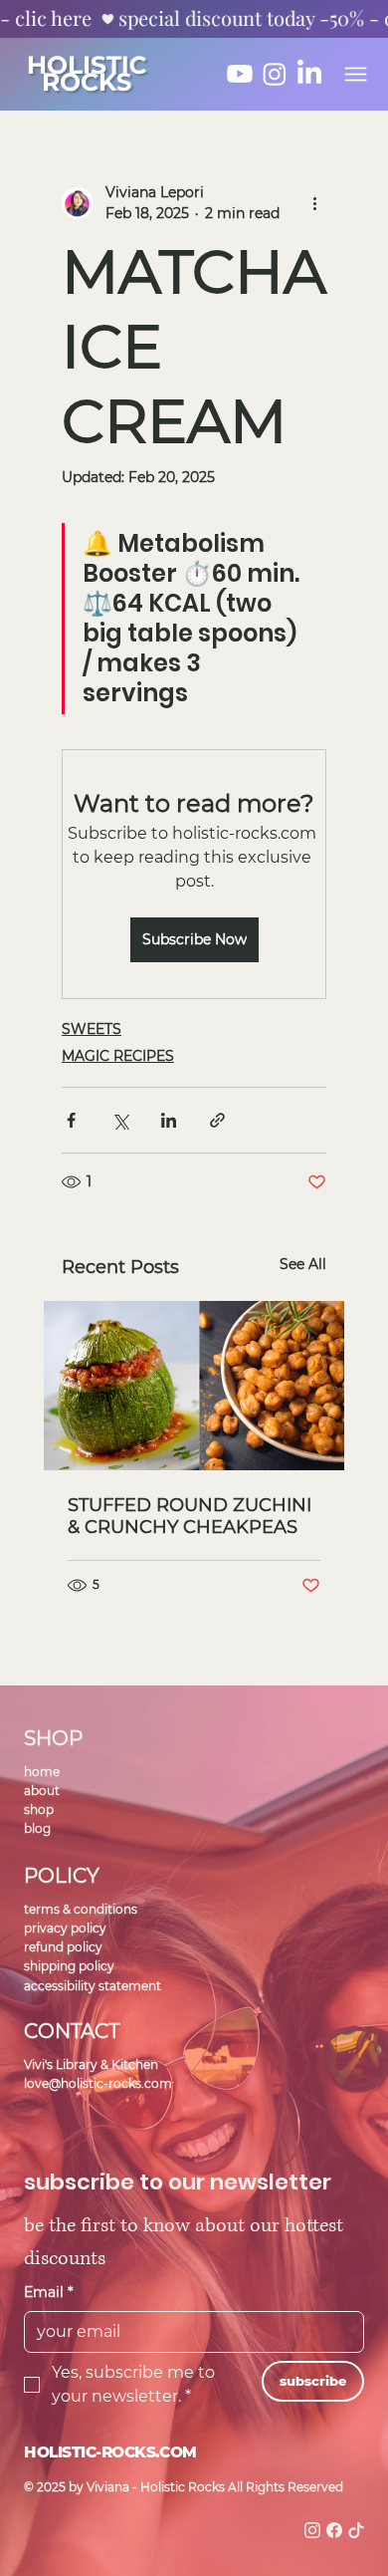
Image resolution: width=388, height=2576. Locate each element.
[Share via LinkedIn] (169, 1120)
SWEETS (92, 1029)
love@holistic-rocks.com (98, 2083)
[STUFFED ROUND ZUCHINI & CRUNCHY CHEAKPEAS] (194, 1386)
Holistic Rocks (86, 73)
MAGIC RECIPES (118, 1056)
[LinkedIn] (309, 74)
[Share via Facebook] (71, 1120)
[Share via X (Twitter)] (120, 1120)
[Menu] (356, 74)
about (42, 1791)
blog (37, 1828)
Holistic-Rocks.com (110, 2452)
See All (303, 1264)
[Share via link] (217, 1120)
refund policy (63, 1947)
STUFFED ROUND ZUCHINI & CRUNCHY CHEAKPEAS (190, 1516)
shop (39, 1809)
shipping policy (69, 1966)
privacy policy (65, 1928)
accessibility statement (93, 1986)
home (42, 1772)
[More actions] (314, 203)
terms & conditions (81, 1909)
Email (48, 2292)
